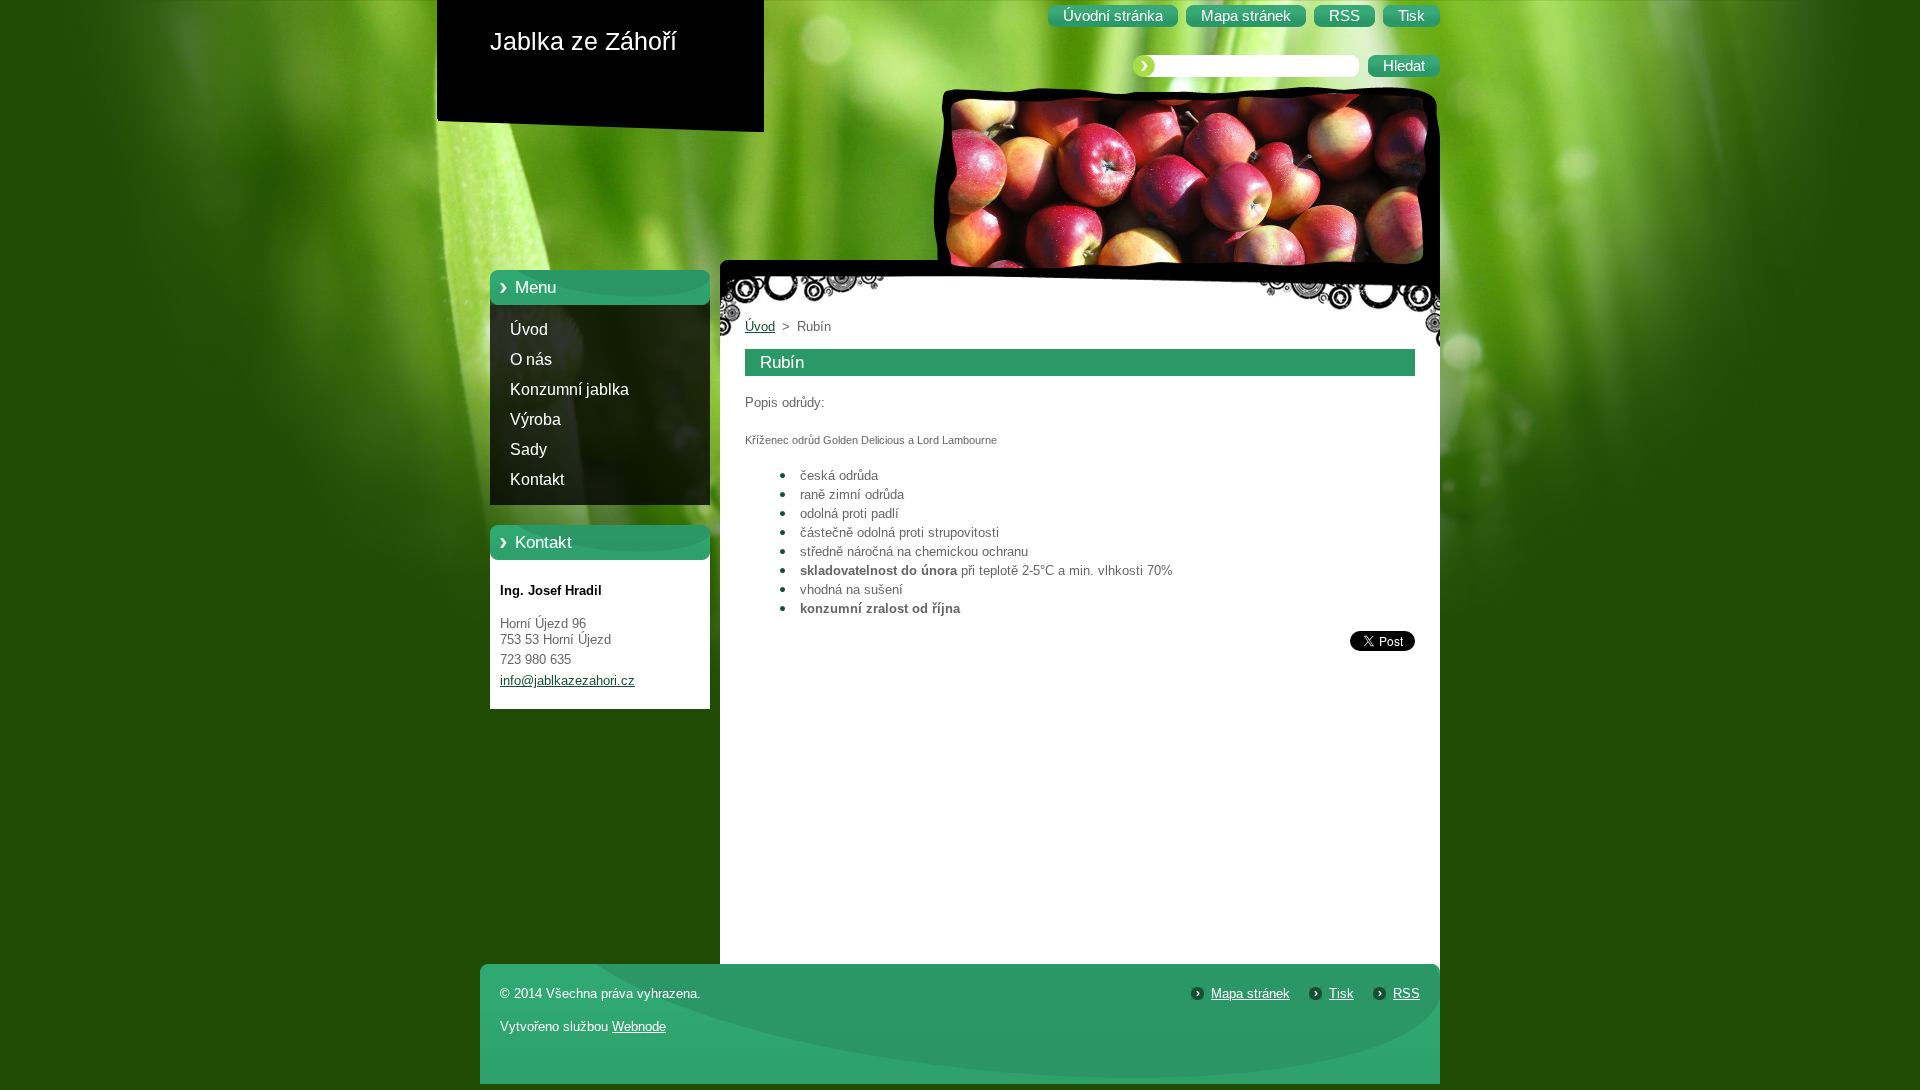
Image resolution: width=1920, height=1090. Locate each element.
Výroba (535, 419)
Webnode (639, 1026)
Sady (528, 449)
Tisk (1341, 993)
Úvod (529, 329)
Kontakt (537, 479)
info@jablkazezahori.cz (567, 680)
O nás (531, 359)
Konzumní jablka (569, 389)
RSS (1406, 993)
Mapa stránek (1250, 993)
